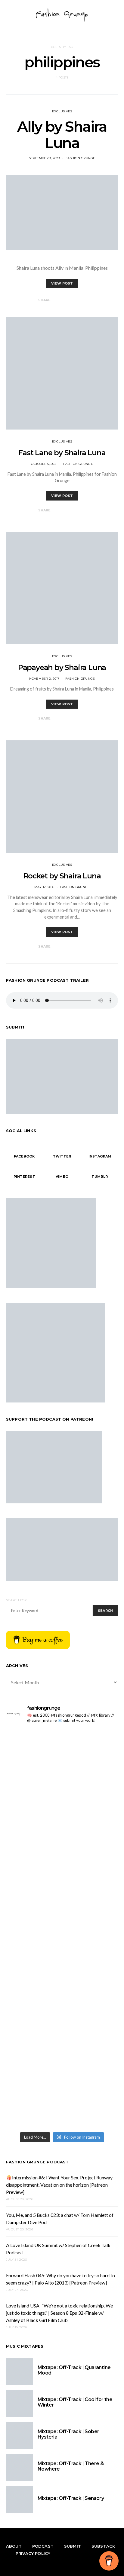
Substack (103, 2546)
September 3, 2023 (44, 158)
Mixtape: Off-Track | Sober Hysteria (68, 2434)
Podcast (43, 2546)
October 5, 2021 (44, 464)
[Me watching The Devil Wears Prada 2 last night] (62, 1890)
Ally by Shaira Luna (62, 135)
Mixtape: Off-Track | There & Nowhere (71, 2466)
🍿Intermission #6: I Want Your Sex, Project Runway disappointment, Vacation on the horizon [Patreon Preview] (59, 2185)
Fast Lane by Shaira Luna (62, 453)
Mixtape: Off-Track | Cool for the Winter (75, 2402)
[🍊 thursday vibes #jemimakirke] (62, 1879)
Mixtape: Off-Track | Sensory (71, 2498)
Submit (73, 2546)
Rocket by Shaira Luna (62, 876)
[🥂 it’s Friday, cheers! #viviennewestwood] (62, 1779)
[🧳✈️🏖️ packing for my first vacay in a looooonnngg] (62, 1748)
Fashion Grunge (81, 158)
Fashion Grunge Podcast (37, 2162)
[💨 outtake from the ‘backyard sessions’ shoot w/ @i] (62, 1904)
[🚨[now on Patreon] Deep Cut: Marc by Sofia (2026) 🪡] (62, 2076)
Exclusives (62, 111)
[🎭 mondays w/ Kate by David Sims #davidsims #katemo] (62, 1765)
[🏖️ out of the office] (62, 1734)
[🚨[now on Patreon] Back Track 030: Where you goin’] (62, 1968)
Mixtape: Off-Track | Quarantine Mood (74, 2370)
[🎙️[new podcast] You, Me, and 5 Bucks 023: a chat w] (62, 1829)
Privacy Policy (33, 2553)
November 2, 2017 (44, 679)
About (14, 2546)
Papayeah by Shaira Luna (62, 667)
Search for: (17, 1600)
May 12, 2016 (44, 887)
